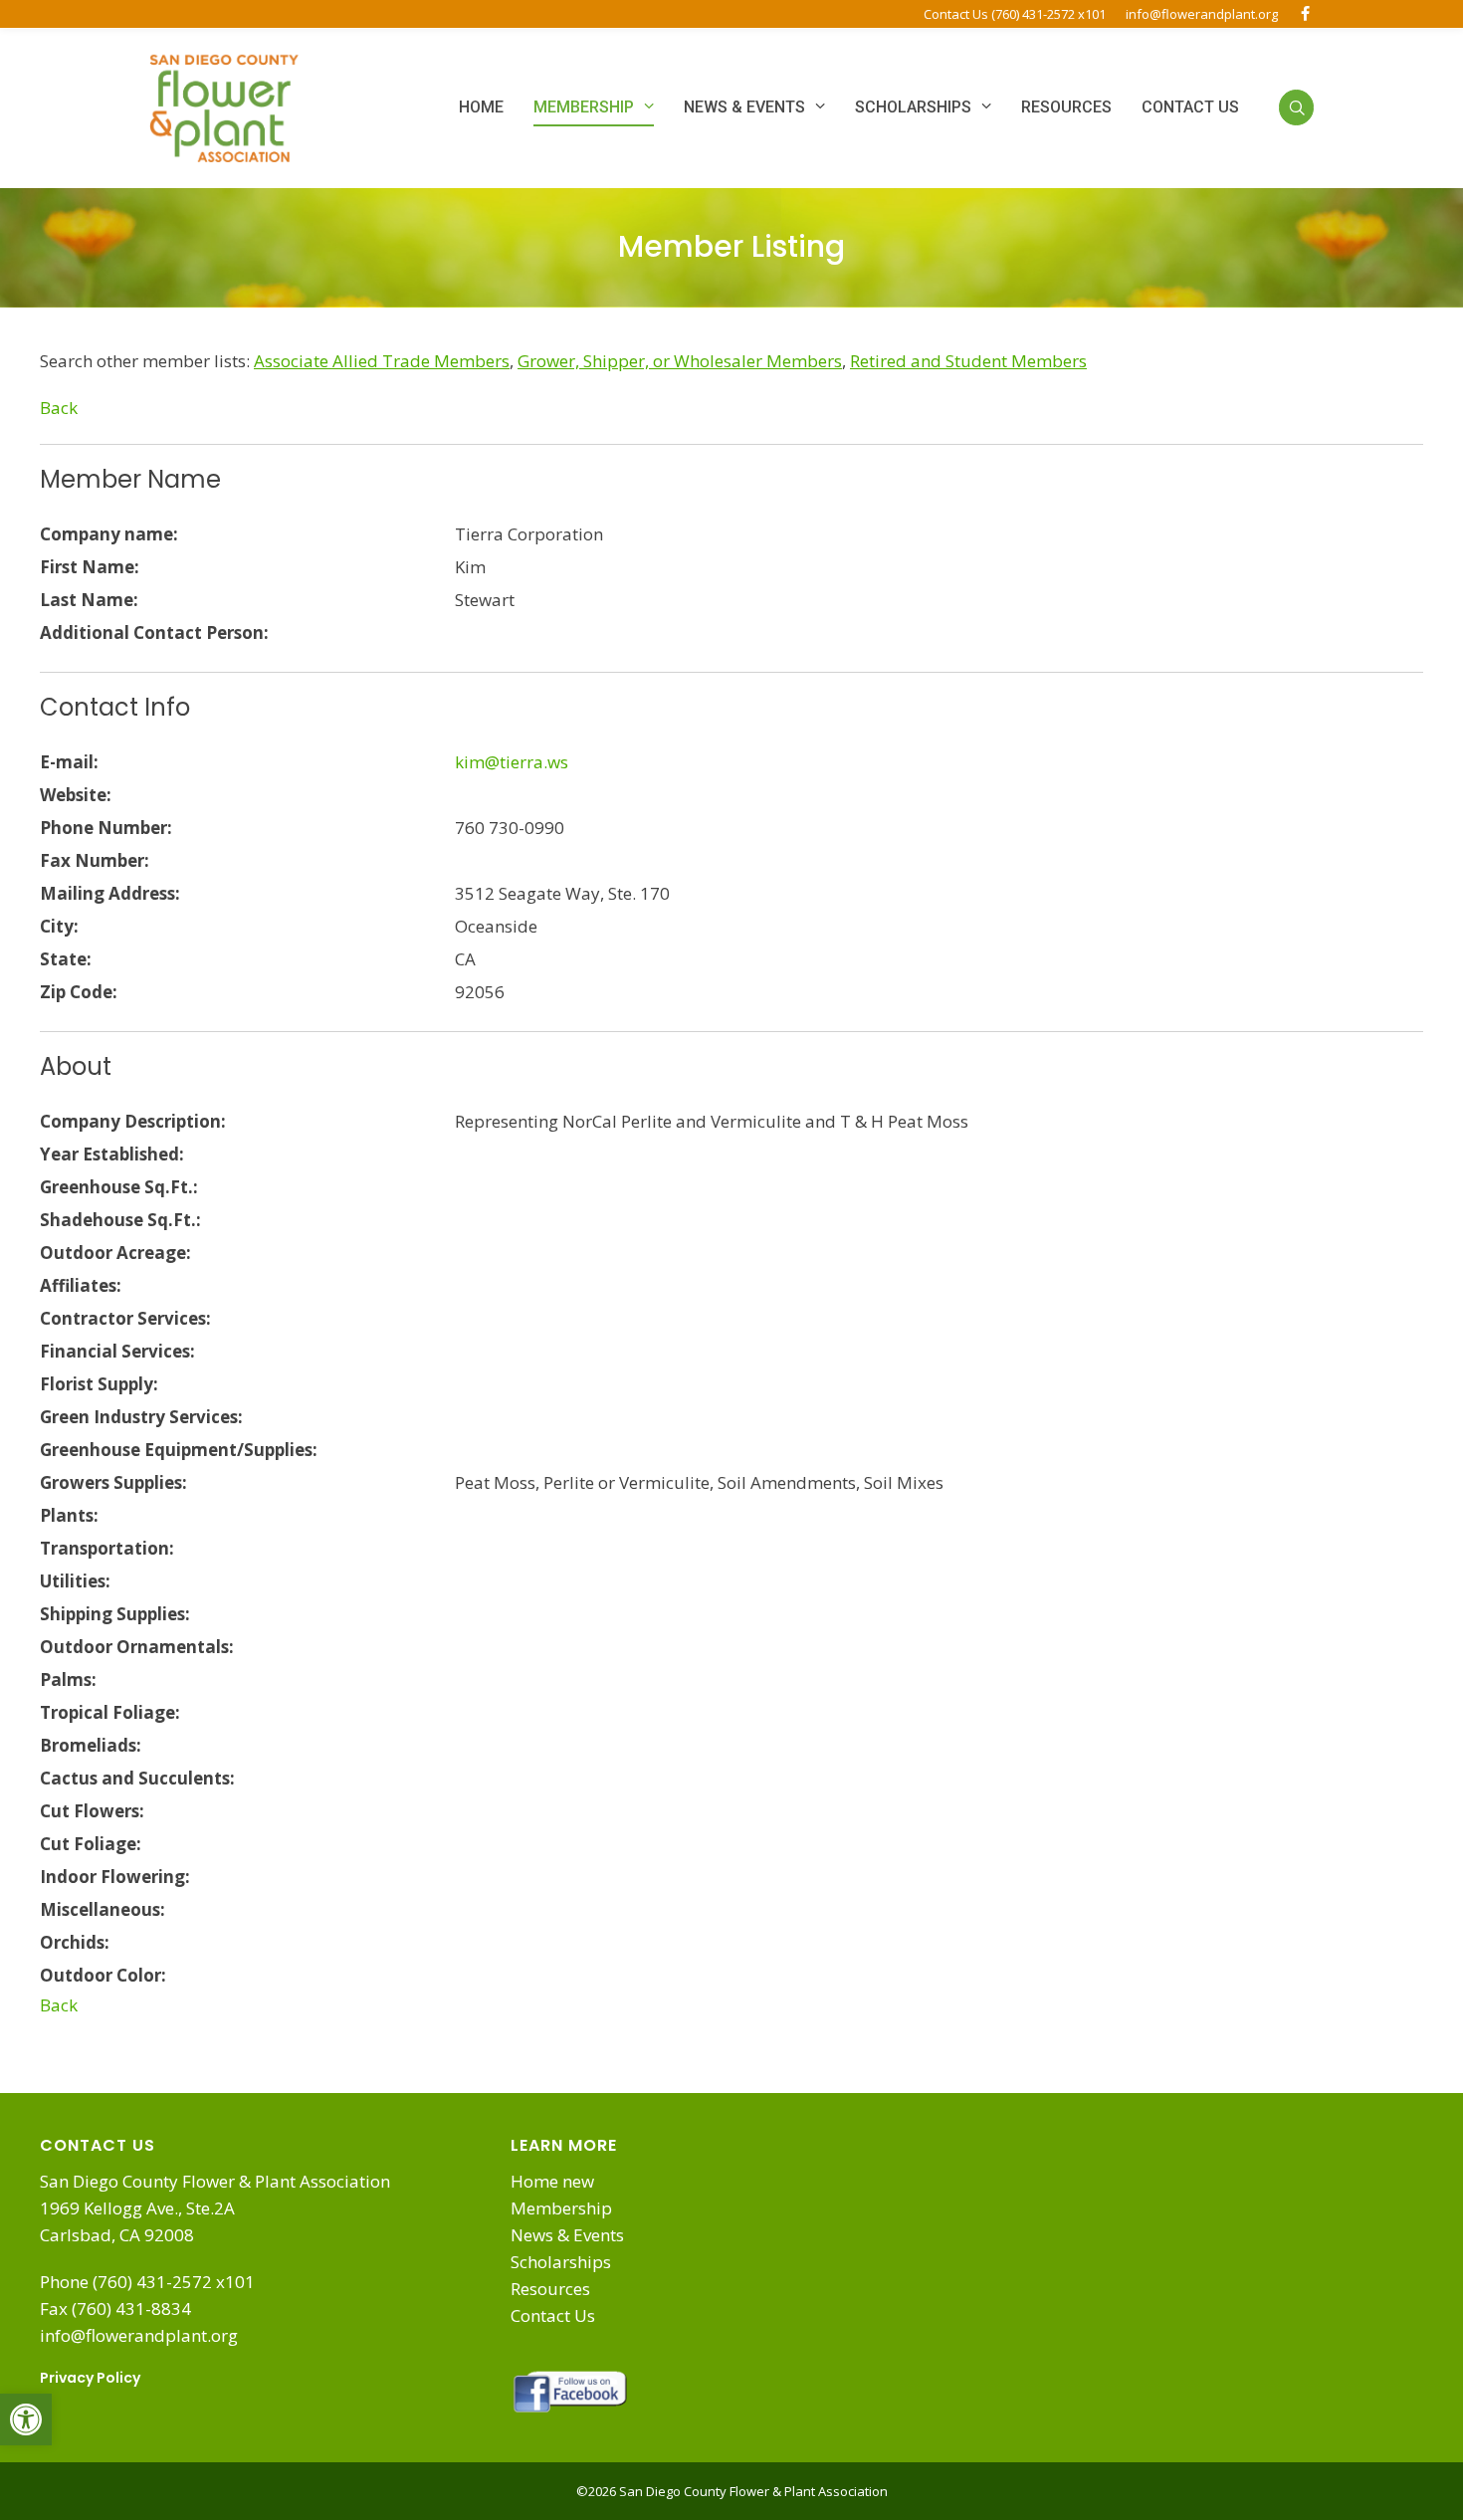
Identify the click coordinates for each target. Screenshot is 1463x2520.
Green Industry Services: (141, 1417)
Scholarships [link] (561, 2262)
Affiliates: (81, 1285)
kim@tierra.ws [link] (512, 762)
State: (66, 959)
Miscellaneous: (103, 1909)
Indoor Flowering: (115, 1877)
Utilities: (75, 1581)
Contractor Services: (125, 1318)
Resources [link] (550, 2289)
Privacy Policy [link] (90, 2378)
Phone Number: (106, 828)
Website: (76, 795)
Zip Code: (79, 992)
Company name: (109, 534)
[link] (26, 2419)
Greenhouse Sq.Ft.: (119, 1187)
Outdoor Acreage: (115, 1253)
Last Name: (89, 600)
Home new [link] (552, 2181)
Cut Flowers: (92, 1811)
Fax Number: (95, 860)
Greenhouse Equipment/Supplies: (179, 1450)
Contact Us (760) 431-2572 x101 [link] (1015, 14)
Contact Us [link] (553, 2315)
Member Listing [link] (731, 246)
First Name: (90, 567)
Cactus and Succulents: (137, 1778)
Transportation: (107, 1548)
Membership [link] (561, 2208)
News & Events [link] (567, 2235)
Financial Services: (117, 1351)
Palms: (68, 1680)
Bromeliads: (91, 1745)
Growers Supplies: (113, 1482)
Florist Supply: (99, 1384)
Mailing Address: (110, 893)
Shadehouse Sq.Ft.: (120, 1220)
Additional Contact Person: (154, 632)
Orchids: (75, 1942)
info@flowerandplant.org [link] (1202, 14)
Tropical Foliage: (110, 1712)
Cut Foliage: (91, 1844)
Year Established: (112, 1154)
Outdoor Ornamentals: (137, 1647)
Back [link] (59, 408)
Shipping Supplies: (115, 1614)
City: (59, 926)
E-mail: (69, 762)
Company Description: (133, 1121)
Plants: (69, 1515)
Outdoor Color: (103, 1975)
